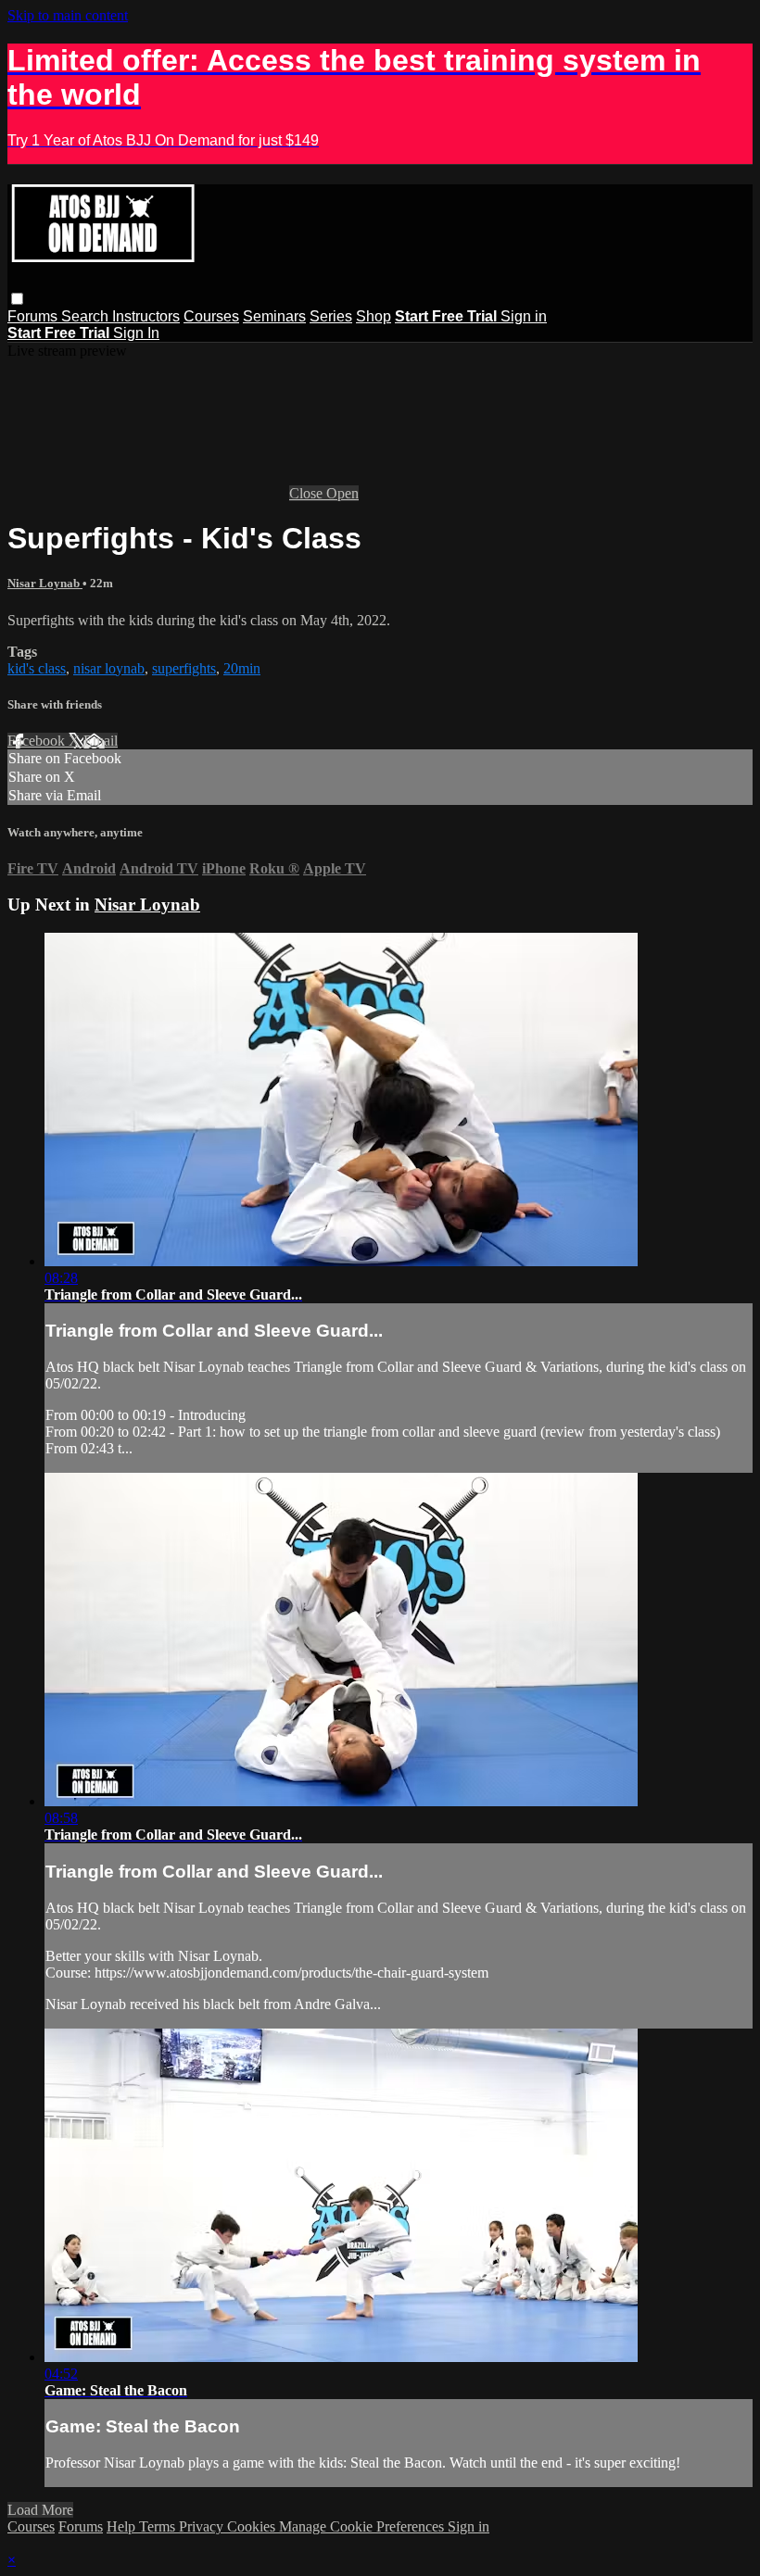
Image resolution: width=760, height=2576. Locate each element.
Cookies (253, 2526)
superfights (184, 668)
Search (87, 316)
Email (101, 741)
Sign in (524, 316)
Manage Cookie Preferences (363, 2526)
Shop (374, 316)
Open (342, 493)
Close (308, 493)
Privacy (203, 2526)
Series (331, 316)
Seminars (274, 316)
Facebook (38, 741)
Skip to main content (68, 15)
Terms (159, 2526)
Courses (211, 316)
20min (242, 668)
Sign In (136, 333)
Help (123, 2526)
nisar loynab (109, 668)
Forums (34, 316)
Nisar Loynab (45, 583)
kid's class (37, 668)
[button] (17, 299)
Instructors (146, 316)
